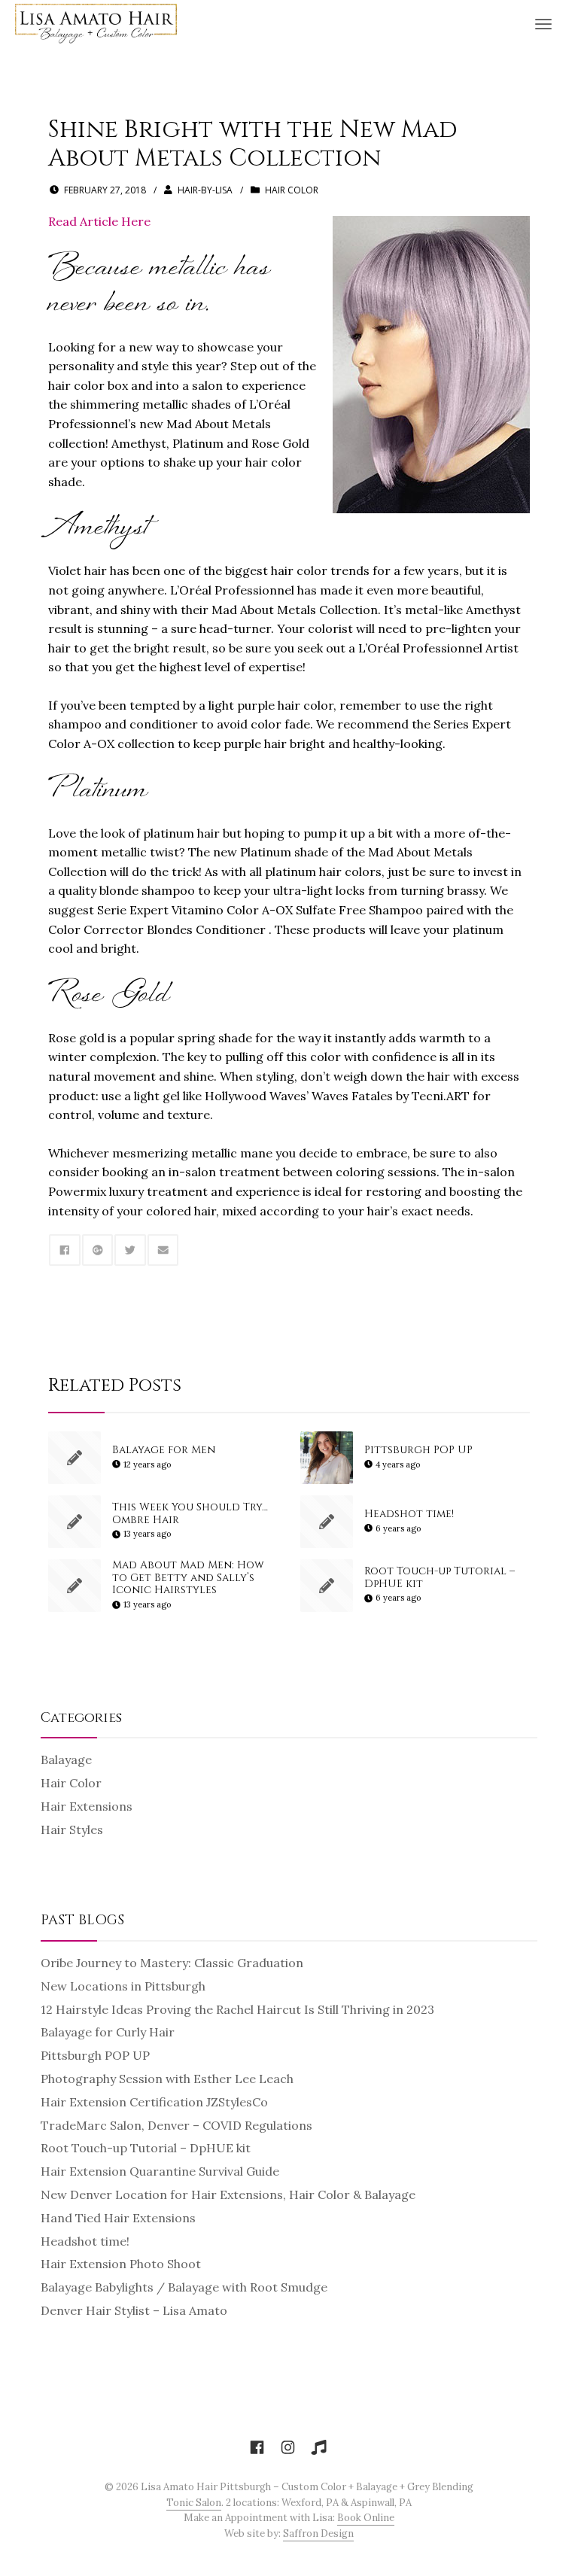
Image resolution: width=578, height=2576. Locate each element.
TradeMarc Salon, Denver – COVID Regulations (176, 2125)
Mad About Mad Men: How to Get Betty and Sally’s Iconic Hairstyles (188, 1578)
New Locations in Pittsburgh (123, 1986)
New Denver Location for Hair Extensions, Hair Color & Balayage (228, 2194)
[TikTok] (319, 2448)
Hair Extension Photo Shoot (121, 2264)
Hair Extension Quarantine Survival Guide (160, 2171)
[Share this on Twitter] (130, 1250)
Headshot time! (409, 1514)
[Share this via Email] (163, 1250)
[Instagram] (288, 2448)
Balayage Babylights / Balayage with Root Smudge (184, 2287)
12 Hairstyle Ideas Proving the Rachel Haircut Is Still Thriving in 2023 (237, 2009)
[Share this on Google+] (98, 1250)
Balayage (66, 1759)
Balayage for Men (164, 1450)
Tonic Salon (194, 2503)
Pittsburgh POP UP (418, 1450)
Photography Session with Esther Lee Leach (167, 2079)
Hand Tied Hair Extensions (118, 2218)
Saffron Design (318, 2533)
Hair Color (292, 190)
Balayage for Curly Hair (108, 2032)
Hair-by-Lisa (205, 190)
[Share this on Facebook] (65, 1250)
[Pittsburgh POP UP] (327, 1458)
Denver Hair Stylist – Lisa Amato (134, 2310)
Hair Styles (72, 1829)
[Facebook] (257, 2448)
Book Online (366, 2518)
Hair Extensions (87, 1806)
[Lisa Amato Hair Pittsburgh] (96, 23)
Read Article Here (99, 221)
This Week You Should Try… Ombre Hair (190, 1513)
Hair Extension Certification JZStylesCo (154, 2102)
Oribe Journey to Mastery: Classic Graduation (172, 1963)
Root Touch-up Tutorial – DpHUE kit (440, 1577)
